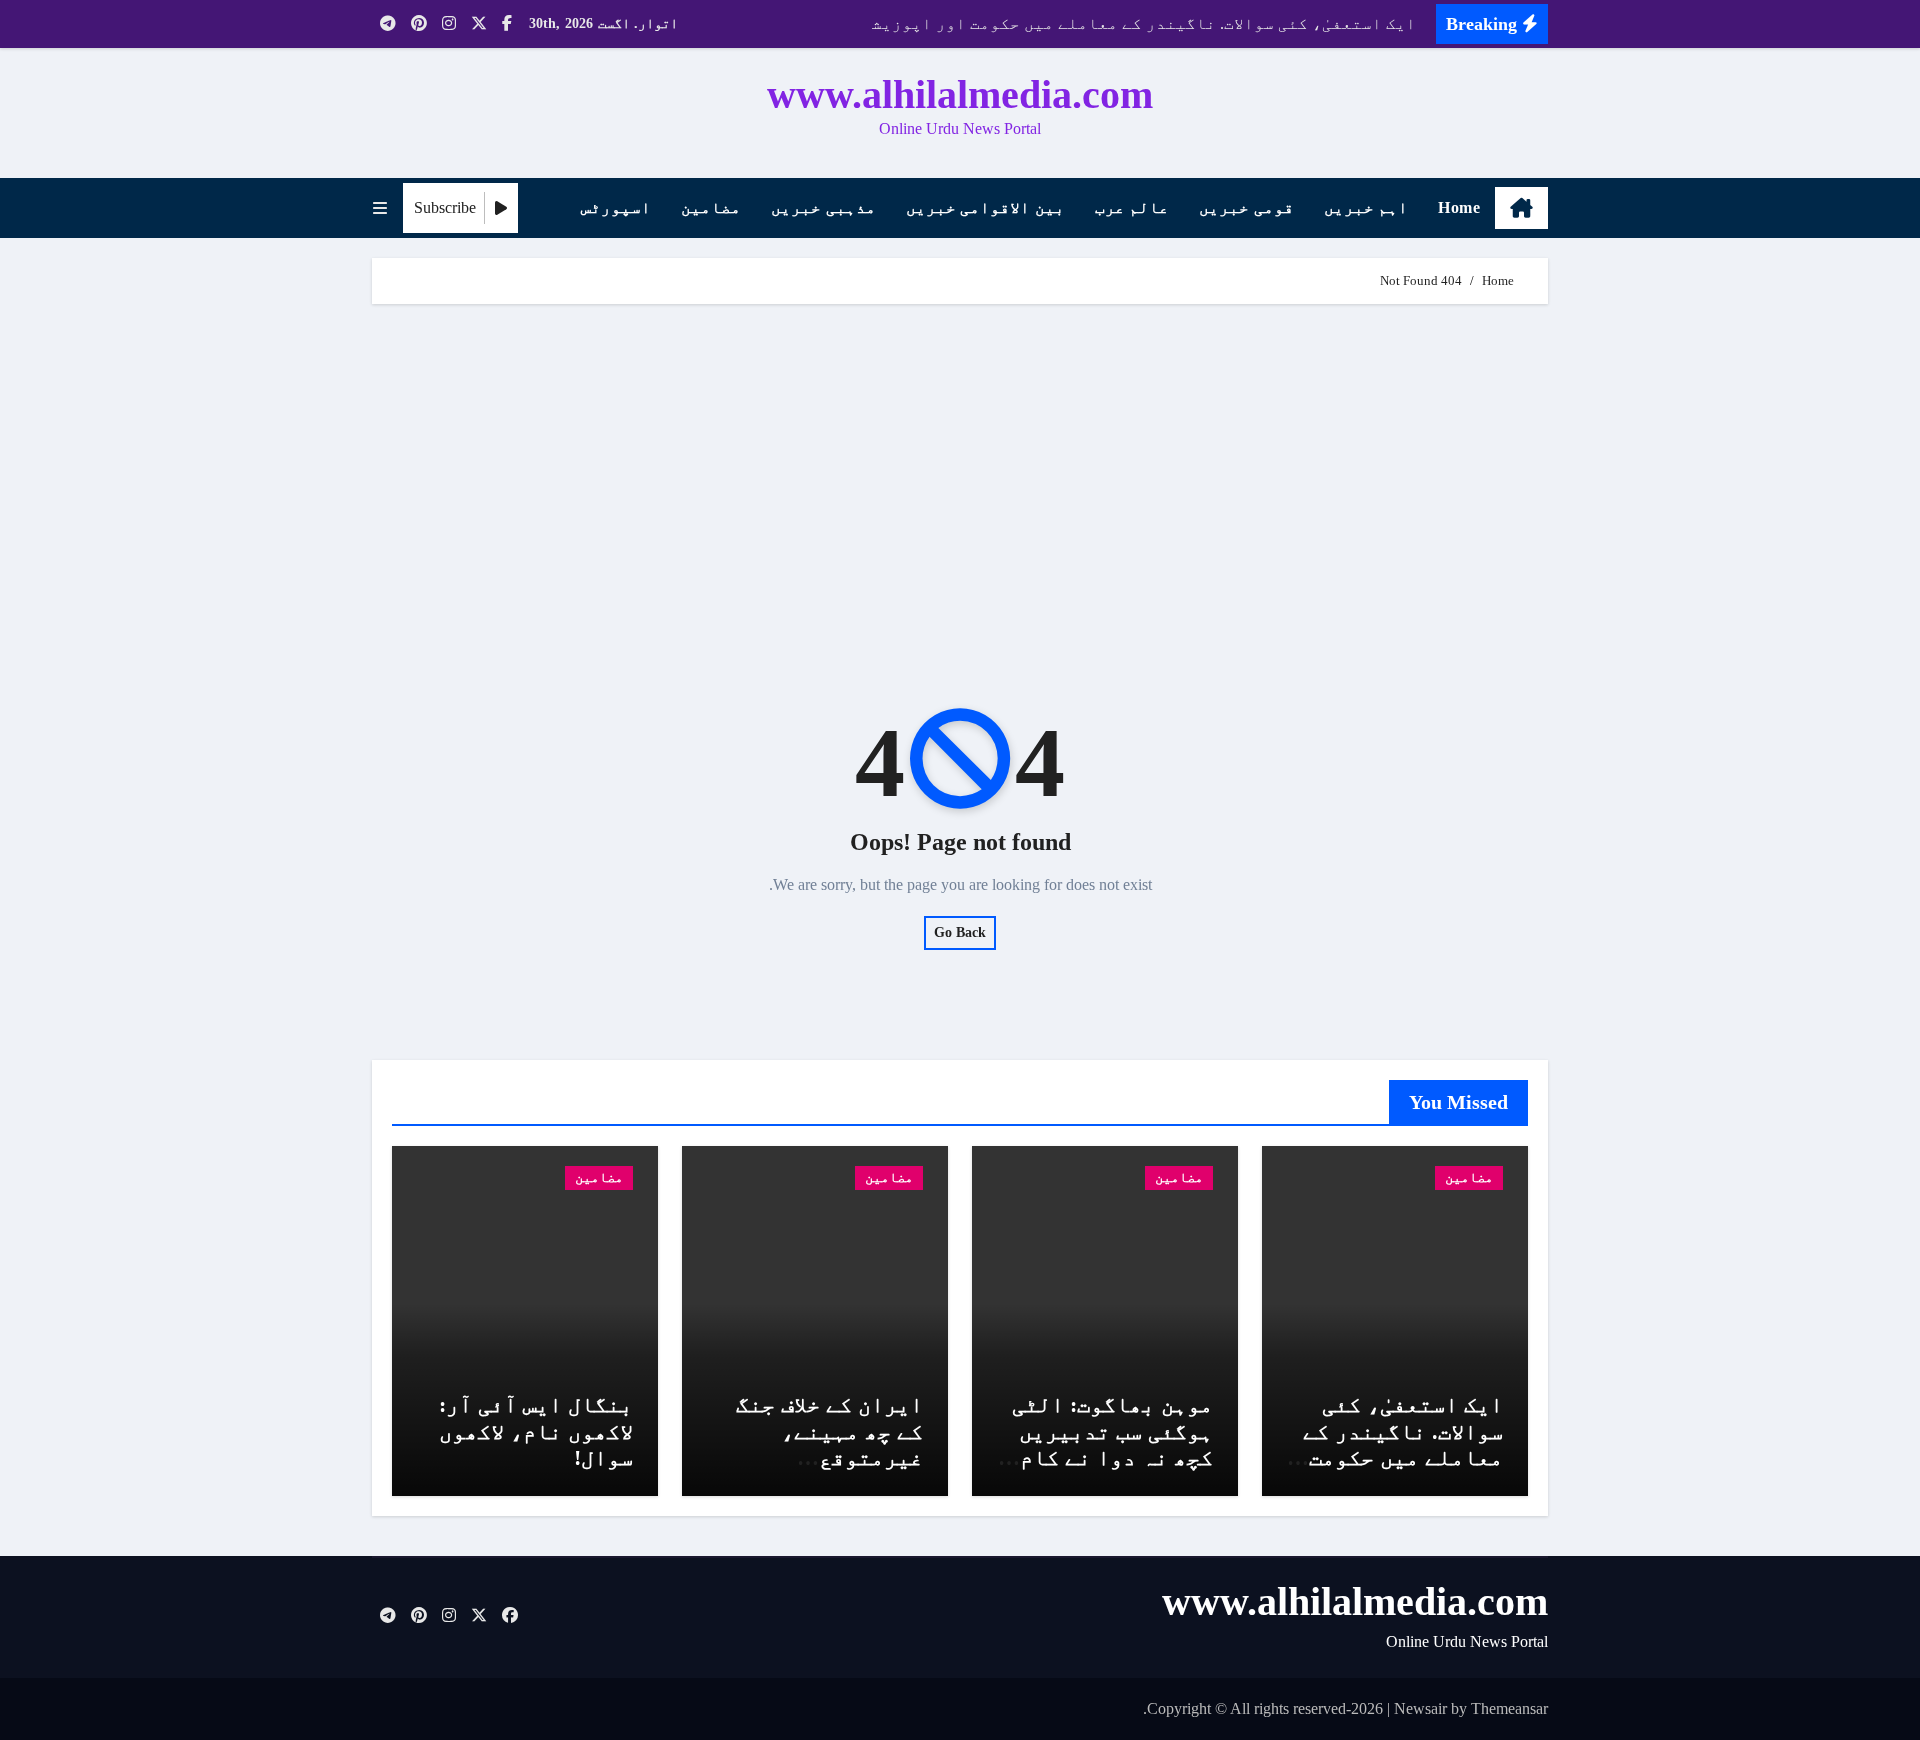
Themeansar (1509, 1708)
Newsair (1420, 1708)
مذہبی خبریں (823, 207)
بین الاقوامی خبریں (985, 207)
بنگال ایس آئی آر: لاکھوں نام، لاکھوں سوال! (536, 1431)
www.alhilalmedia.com (960, 94)
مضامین (711, 207)
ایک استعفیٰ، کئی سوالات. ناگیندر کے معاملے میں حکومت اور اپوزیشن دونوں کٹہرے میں (1399, 1457)
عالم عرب (1132, 207)
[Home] (1521, 208)
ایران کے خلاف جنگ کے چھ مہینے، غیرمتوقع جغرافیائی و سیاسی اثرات (819, 1457)
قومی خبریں (1246, 207)
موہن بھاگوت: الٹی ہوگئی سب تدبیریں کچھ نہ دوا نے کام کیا (1112, 1444)
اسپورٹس (616, 207)
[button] (380, 208)
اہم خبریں (1366, 207)
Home (1459, 207)
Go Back (960, 932)
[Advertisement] (957, 474)
